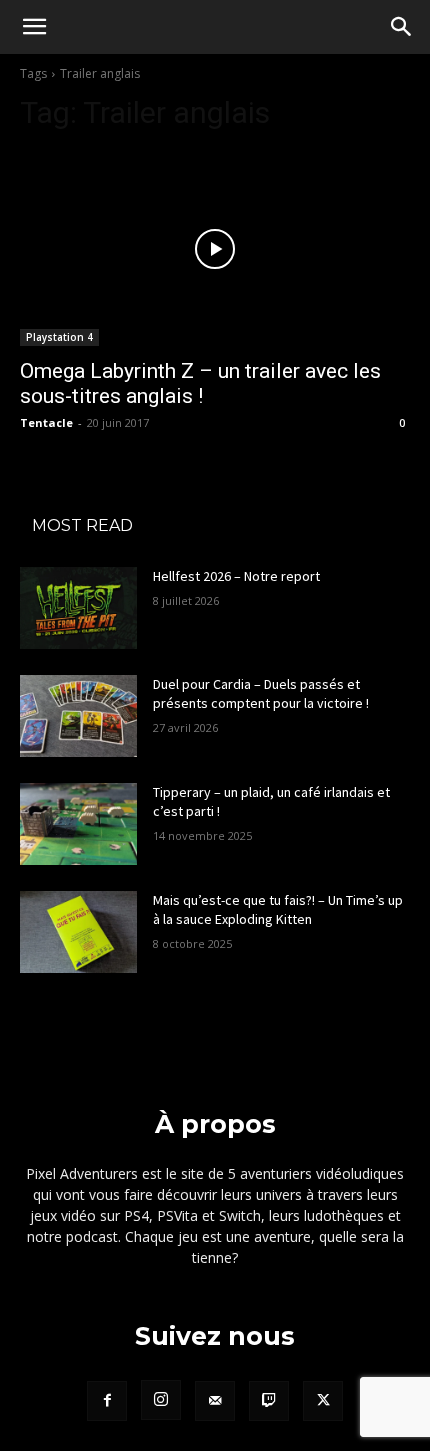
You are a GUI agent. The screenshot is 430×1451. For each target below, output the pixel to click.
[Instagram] (161, 1400)
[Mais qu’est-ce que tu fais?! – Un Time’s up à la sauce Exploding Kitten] (78, 932)
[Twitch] (269, 1401)
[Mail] (215, 1401)
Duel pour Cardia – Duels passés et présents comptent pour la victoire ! (261, 694)
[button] (34, 27)
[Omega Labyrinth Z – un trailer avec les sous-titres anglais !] (215, 248)
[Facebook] (107, 1401)
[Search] (402, 27)
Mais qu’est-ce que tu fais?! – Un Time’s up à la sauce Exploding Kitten (278, 910)
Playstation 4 (59, 337)
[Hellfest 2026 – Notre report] (78, 608)
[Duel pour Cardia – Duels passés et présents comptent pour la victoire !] (78, 716)
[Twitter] (323, 1401)
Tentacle (46, 422)
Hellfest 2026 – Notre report (236, 576)
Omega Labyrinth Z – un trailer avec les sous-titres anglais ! (200, 383)
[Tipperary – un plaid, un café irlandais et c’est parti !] (78, 824)
